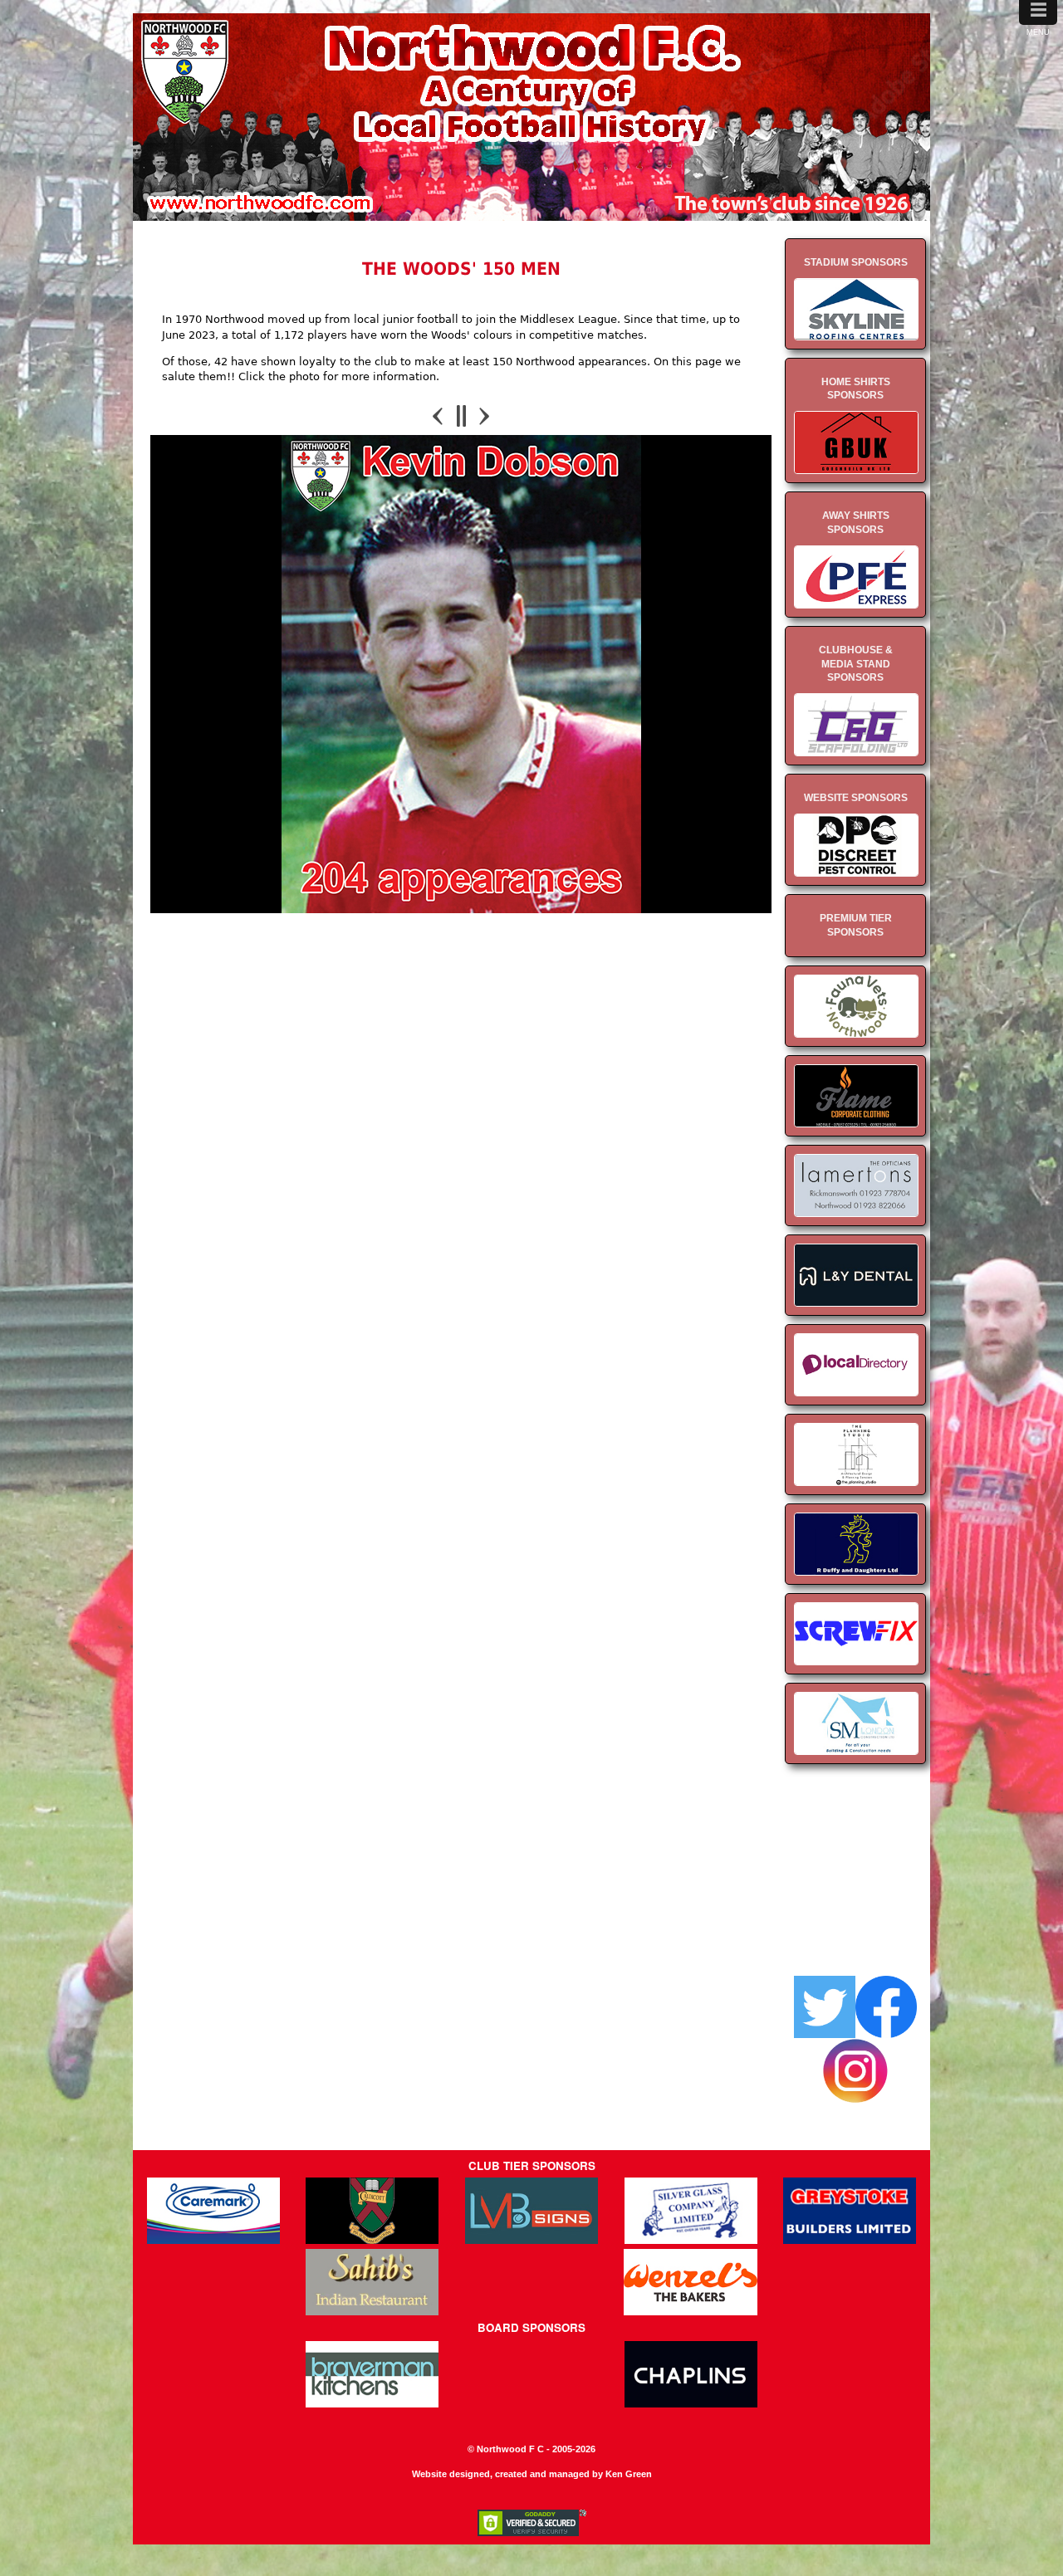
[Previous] (439, 416)
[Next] (483, 416)
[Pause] (461, 416)
